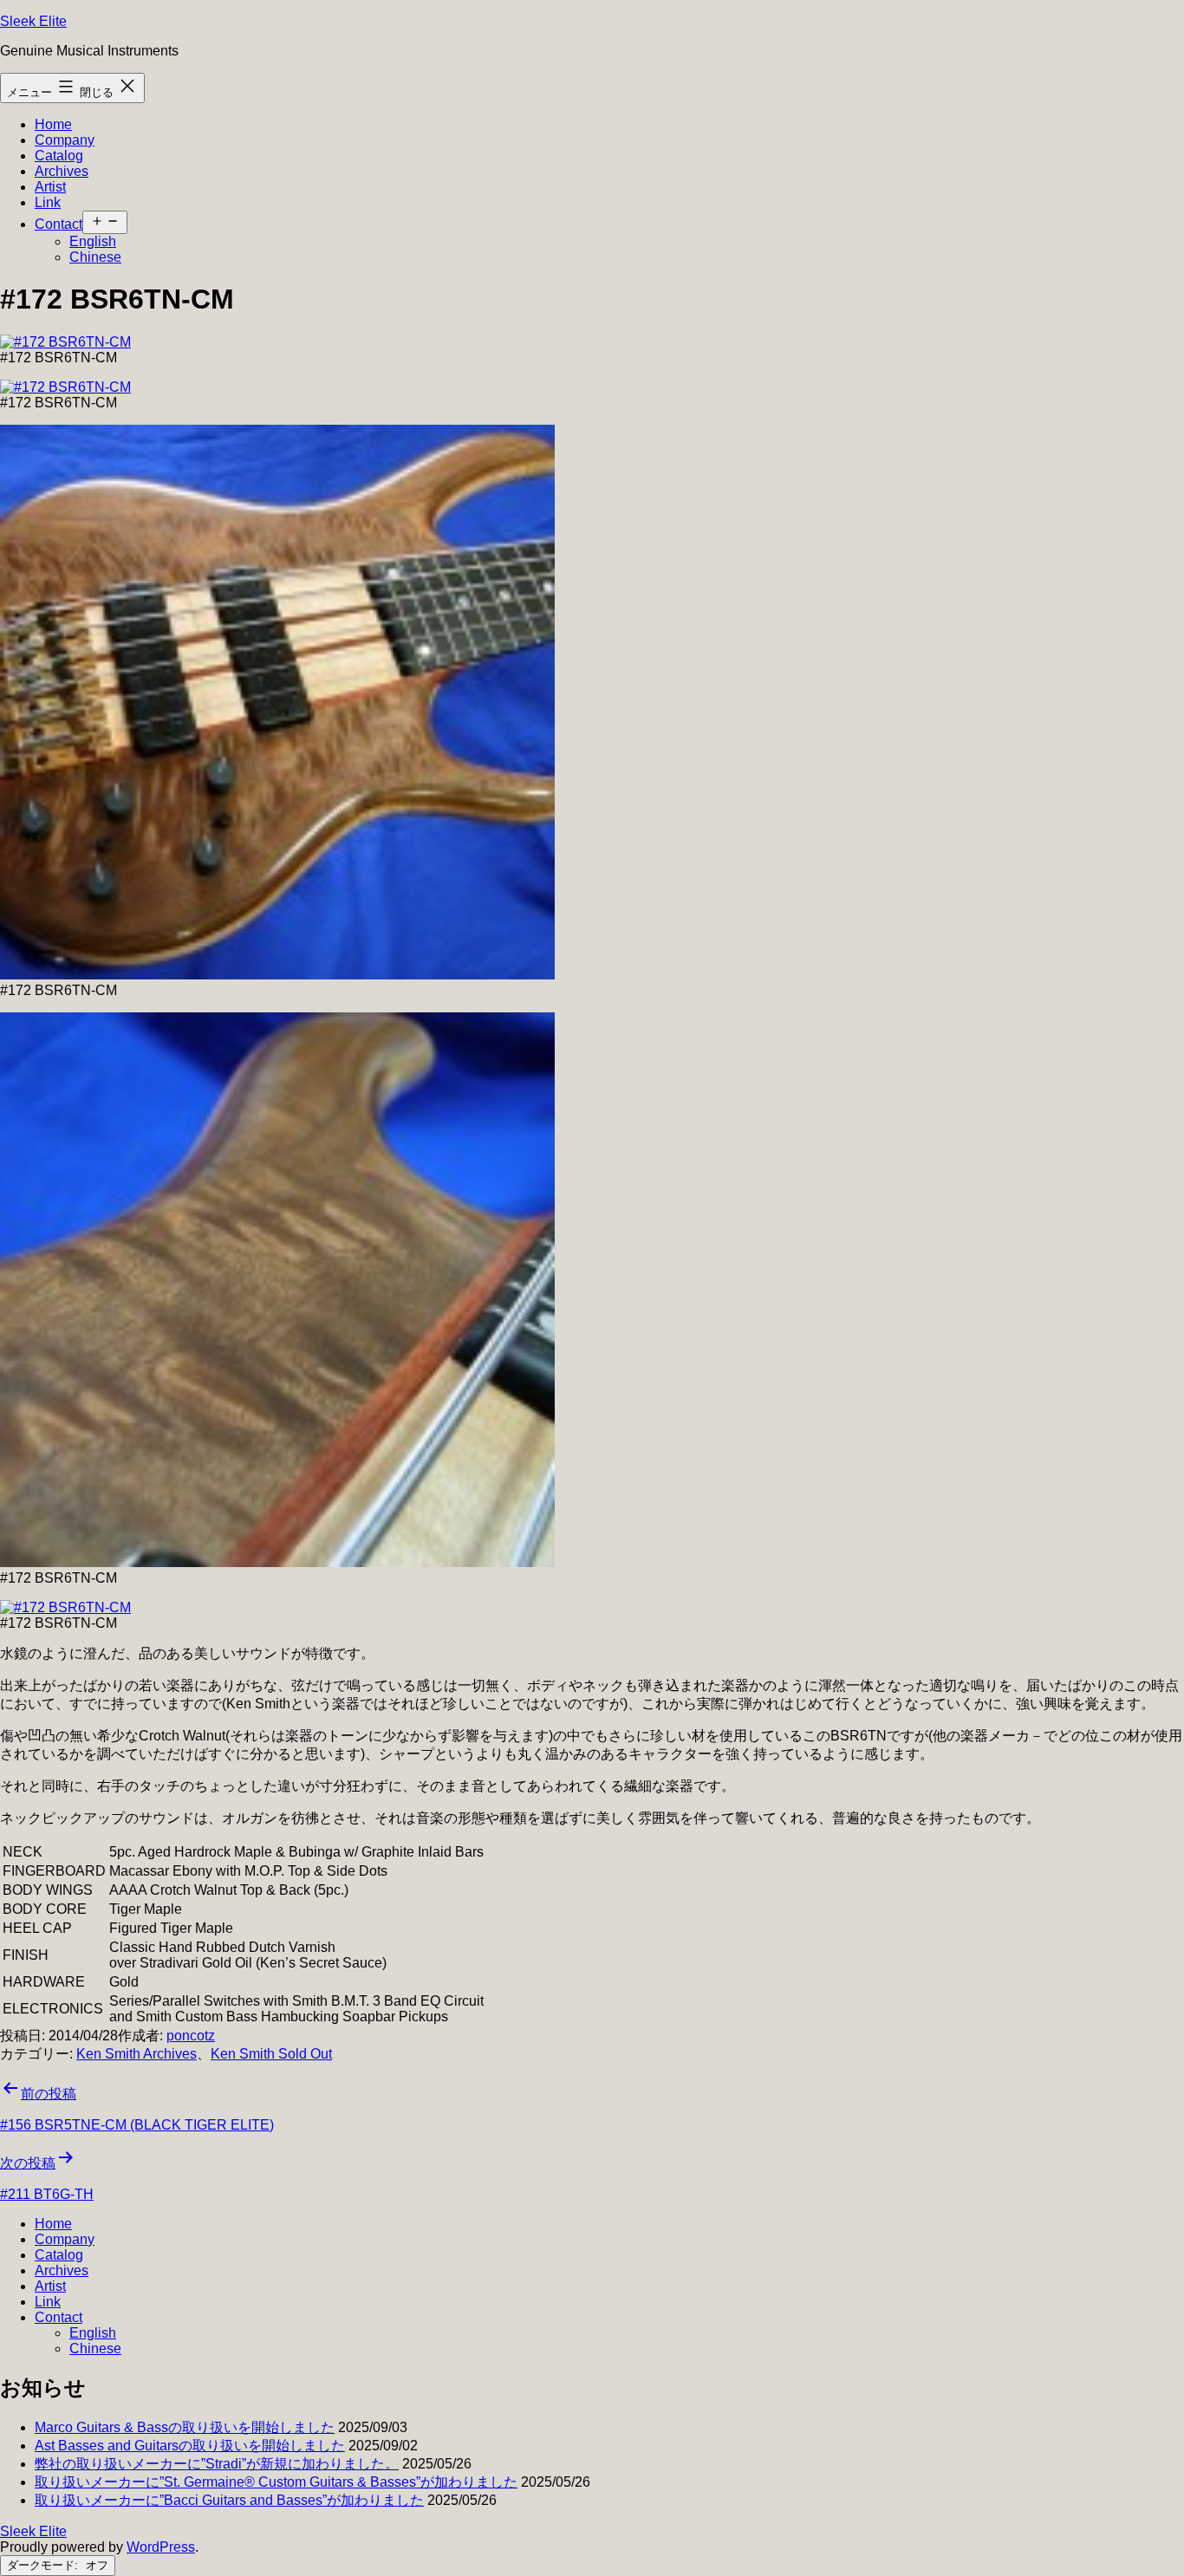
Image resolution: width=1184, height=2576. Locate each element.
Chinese (95, 257)
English (93, 241)
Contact (59, 224)
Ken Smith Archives (137, 2054)
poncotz (191, 2036)
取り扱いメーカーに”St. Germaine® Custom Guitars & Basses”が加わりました (276, 2482)
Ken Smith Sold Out (271, 2054)
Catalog (59, 156)
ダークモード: (44, 2565)
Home (53, 124)
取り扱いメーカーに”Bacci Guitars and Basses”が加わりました (229, 2500)
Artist (50, 187)
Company (65, 140)
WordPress (161, 2547)
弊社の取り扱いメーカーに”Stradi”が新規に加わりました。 (217, 2464)
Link (48, 202)
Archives (62, 171)
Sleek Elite (33, 21)
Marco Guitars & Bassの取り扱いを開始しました (185, 2427)
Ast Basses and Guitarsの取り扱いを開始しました (190, 2446)
